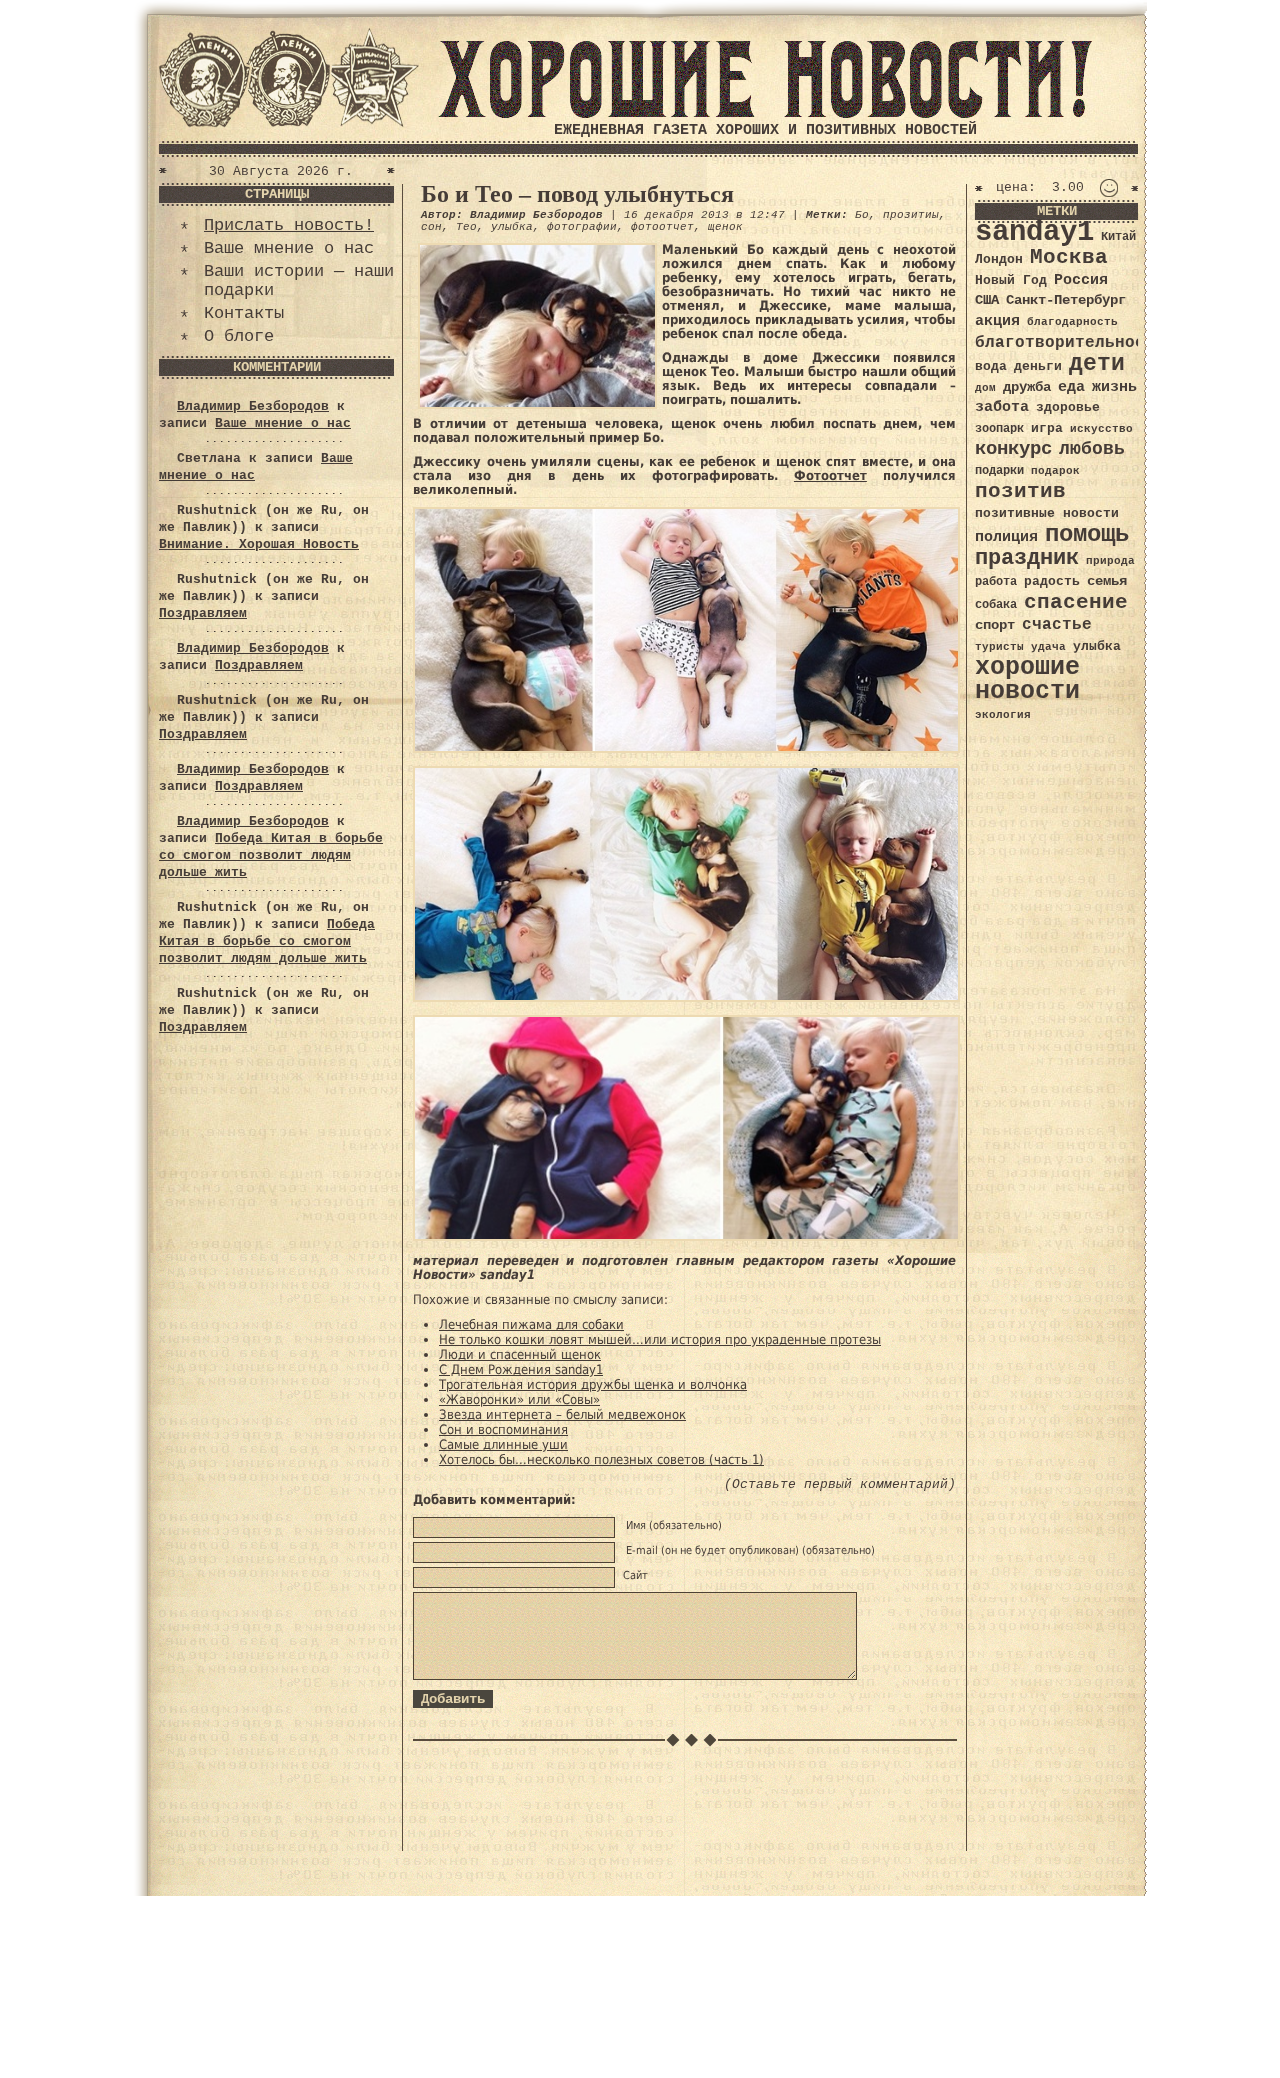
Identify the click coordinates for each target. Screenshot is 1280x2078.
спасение (1076, 602)
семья (1107, 581)
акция (997, 321)
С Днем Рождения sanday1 (521, 1369)
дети (1097, 364)
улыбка (512, 227)
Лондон (999, 259)
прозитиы (911, 215)
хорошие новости (1027, 679)
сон (431, 227)
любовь (1092, 449)
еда (1071, 387)
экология (1003, 715)
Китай (1118, 237)
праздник (1027, 558)
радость (1052, 581)
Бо (862, 215)
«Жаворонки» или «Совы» (519, 1399)
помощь (1087, 534)
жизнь (1114, 387)
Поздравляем (203, 613)
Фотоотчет (830, 475)
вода (991, 366)
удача (1048, 647)
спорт (995, 625)
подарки (999, 471)
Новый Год (1011, 280)
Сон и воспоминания (503, 1429)
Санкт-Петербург (1066, 300)
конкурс (1013, 449)
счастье (1057, 624)
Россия (1081, 280)
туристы (999, 646)
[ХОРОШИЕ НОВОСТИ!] (765, 114)
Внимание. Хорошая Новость (259, 544)
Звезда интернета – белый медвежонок (562, 1414)
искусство (1101, 429)
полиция (1006, 537)
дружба (1027, 387)
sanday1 (1034, 232)
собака (996, 605)
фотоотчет (662, 227)
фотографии (582, 227)
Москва (1069, 257)
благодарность (1072, 322)
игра (1047, 428)
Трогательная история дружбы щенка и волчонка (593, 1384)
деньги (1038, 366)
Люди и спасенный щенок (520, 1354)
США (987, 300)
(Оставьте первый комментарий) (840, 1484)
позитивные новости (1047, 513)
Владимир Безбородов (253, 406)
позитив (1020, 491)
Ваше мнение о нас (289, 248)
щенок (725, 227)
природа (1110, 560)
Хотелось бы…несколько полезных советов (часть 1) (601, 1459)
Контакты (244, 313)
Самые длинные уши (503, 1444)
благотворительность (1070, 342)
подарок (1055, 471)
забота (1002, 407)
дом (985, 388)
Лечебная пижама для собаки (531, 1324)
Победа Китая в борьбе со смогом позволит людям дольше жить (271, 855)
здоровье (1068, 407)
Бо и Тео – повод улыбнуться (577, 194)
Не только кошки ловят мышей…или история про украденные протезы (660, 1339)
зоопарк (999, 429)
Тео (466, 227)
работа (996, 582)
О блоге (239, 336)
